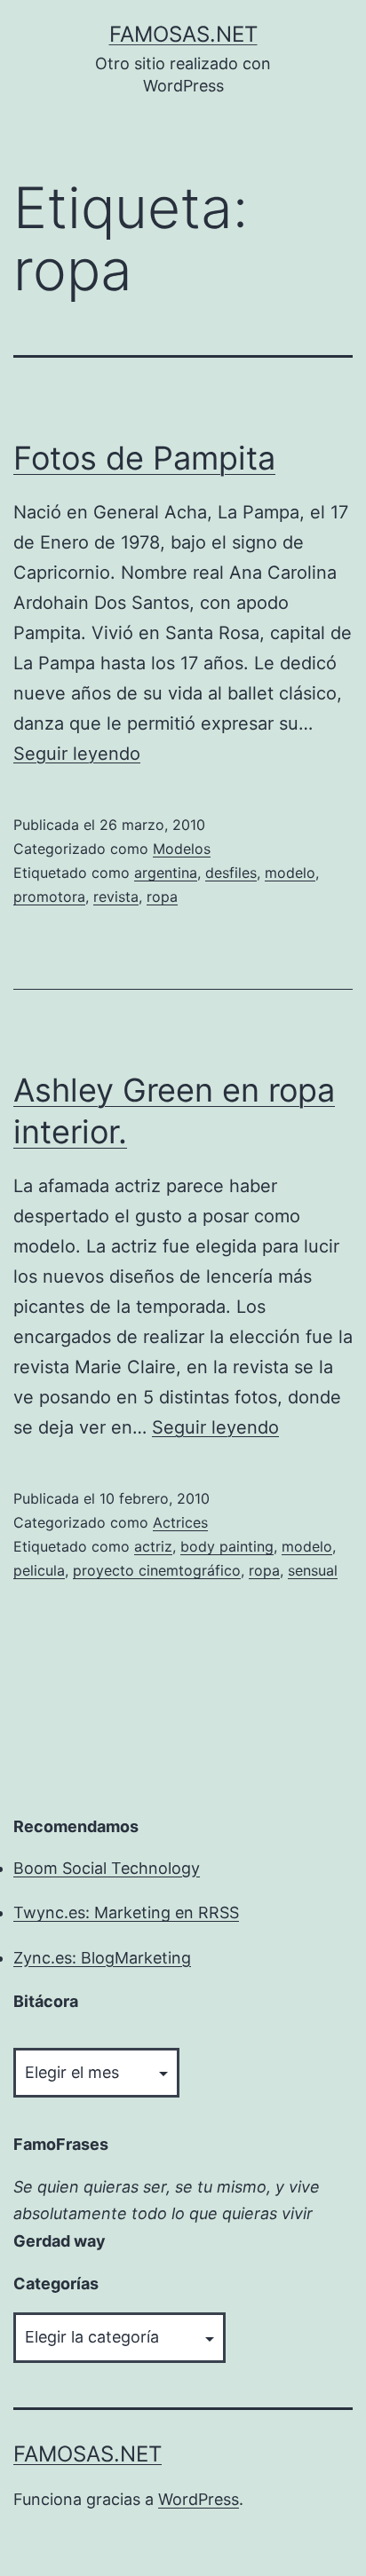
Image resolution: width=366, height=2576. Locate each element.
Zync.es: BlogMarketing (102, 1958)
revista (116, 897)
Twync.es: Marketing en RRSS (126, 1912)
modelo (290, 873)
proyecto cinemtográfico (157, 1570)
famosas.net (183, 34)
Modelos (182, 849)
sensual (313, 1570)
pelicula (39, 1570)
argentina (166, 873)
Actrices (180, 1522)
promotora (49, 897)
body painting (227, 1546)
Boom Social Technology (107, 1868)
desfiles (231, 873)
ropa (162, 897)
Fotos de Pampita (144, 458)
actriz (153, 1546)
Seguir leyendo (77, 754)
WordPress (199, 2499)
